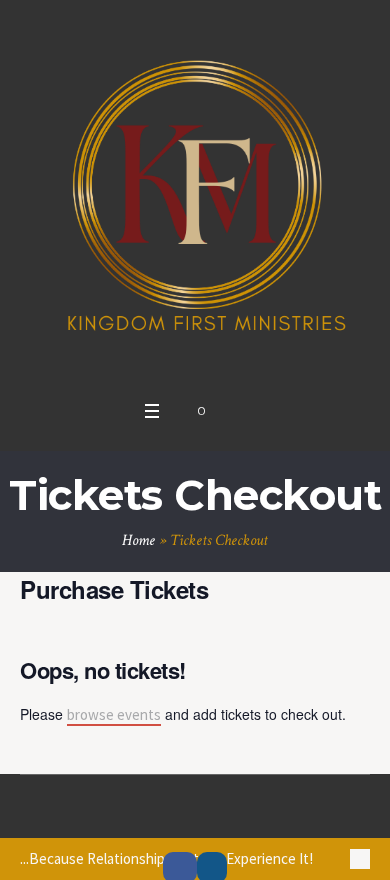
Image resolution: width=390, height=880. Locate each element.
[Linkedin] (149, 813)
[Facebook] (172, 813)
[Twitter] (218, 813)
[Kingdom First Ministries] (195, 195)
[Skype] (241, 813)
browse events (114, 714)
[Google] (195, 813)
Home (138, 540)
